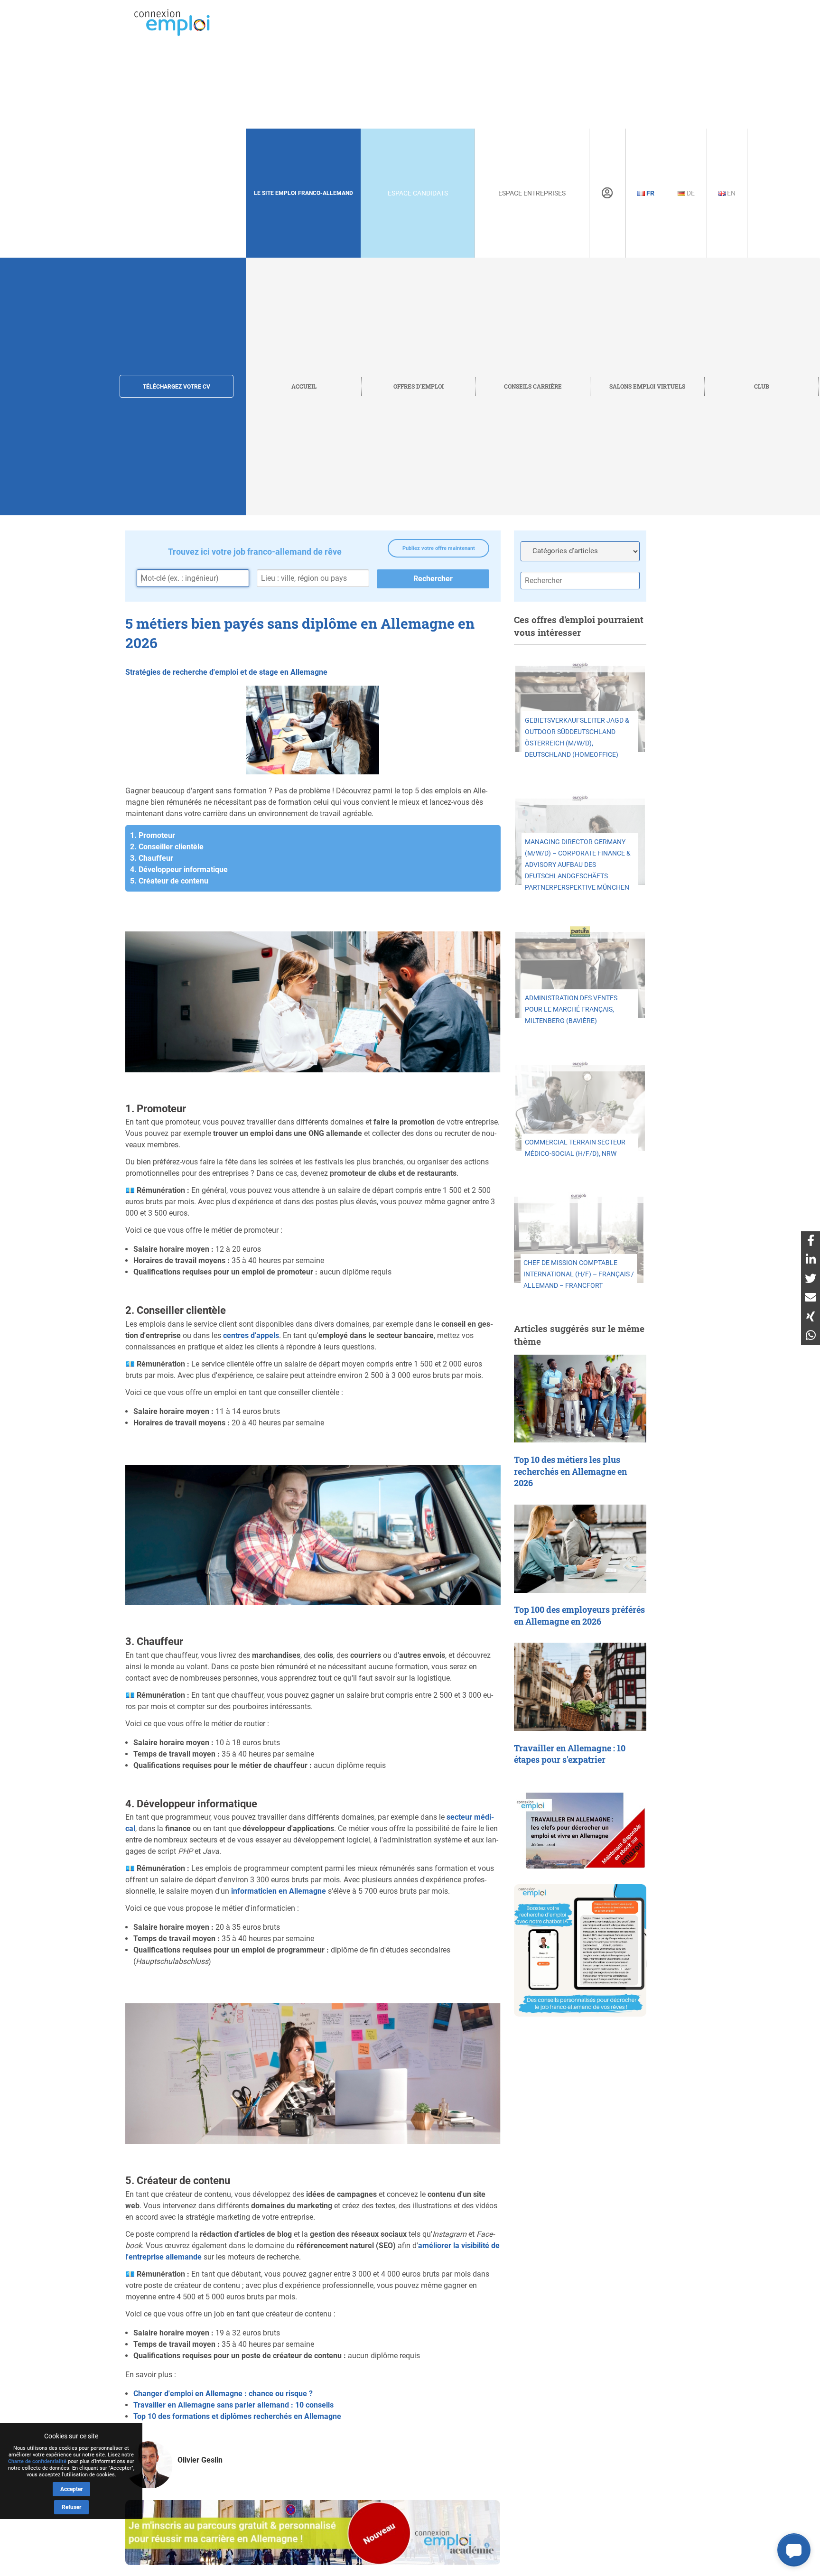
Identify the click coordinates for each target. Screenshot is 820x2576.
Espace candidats (418, 193)
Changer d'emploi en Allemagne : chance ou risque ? (223, 2394)
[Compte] (607, 193)
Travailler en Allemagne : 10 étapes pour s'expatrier (570, 1754)
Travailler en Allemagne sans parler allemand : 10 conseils (233, 2405)
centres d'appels (251, 1335)
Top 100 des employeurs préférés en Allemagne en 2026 (579, 1616)
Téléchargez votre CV (177, 387)
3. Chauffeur (152, 858)
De (690, 193)
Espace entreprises (532, 193)
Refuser (71, 2507)
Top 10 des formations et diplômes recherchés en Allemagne (237, 2416)
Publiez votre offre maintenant (439, 548)
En (731, 193)
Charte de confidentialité (37, 2461)
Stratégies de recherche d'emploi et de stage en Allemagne (226, 672)
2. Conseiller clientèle (167, 847)
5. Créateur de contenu (169, 881)
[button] (794, 2550)
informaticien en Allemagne (279, 1891)
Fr (650, 193)
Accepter (71, 2489)
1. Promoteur (153, 835)
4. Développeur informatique (179, 870)
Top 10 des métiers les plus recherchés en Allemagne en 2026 (570, 1471)
